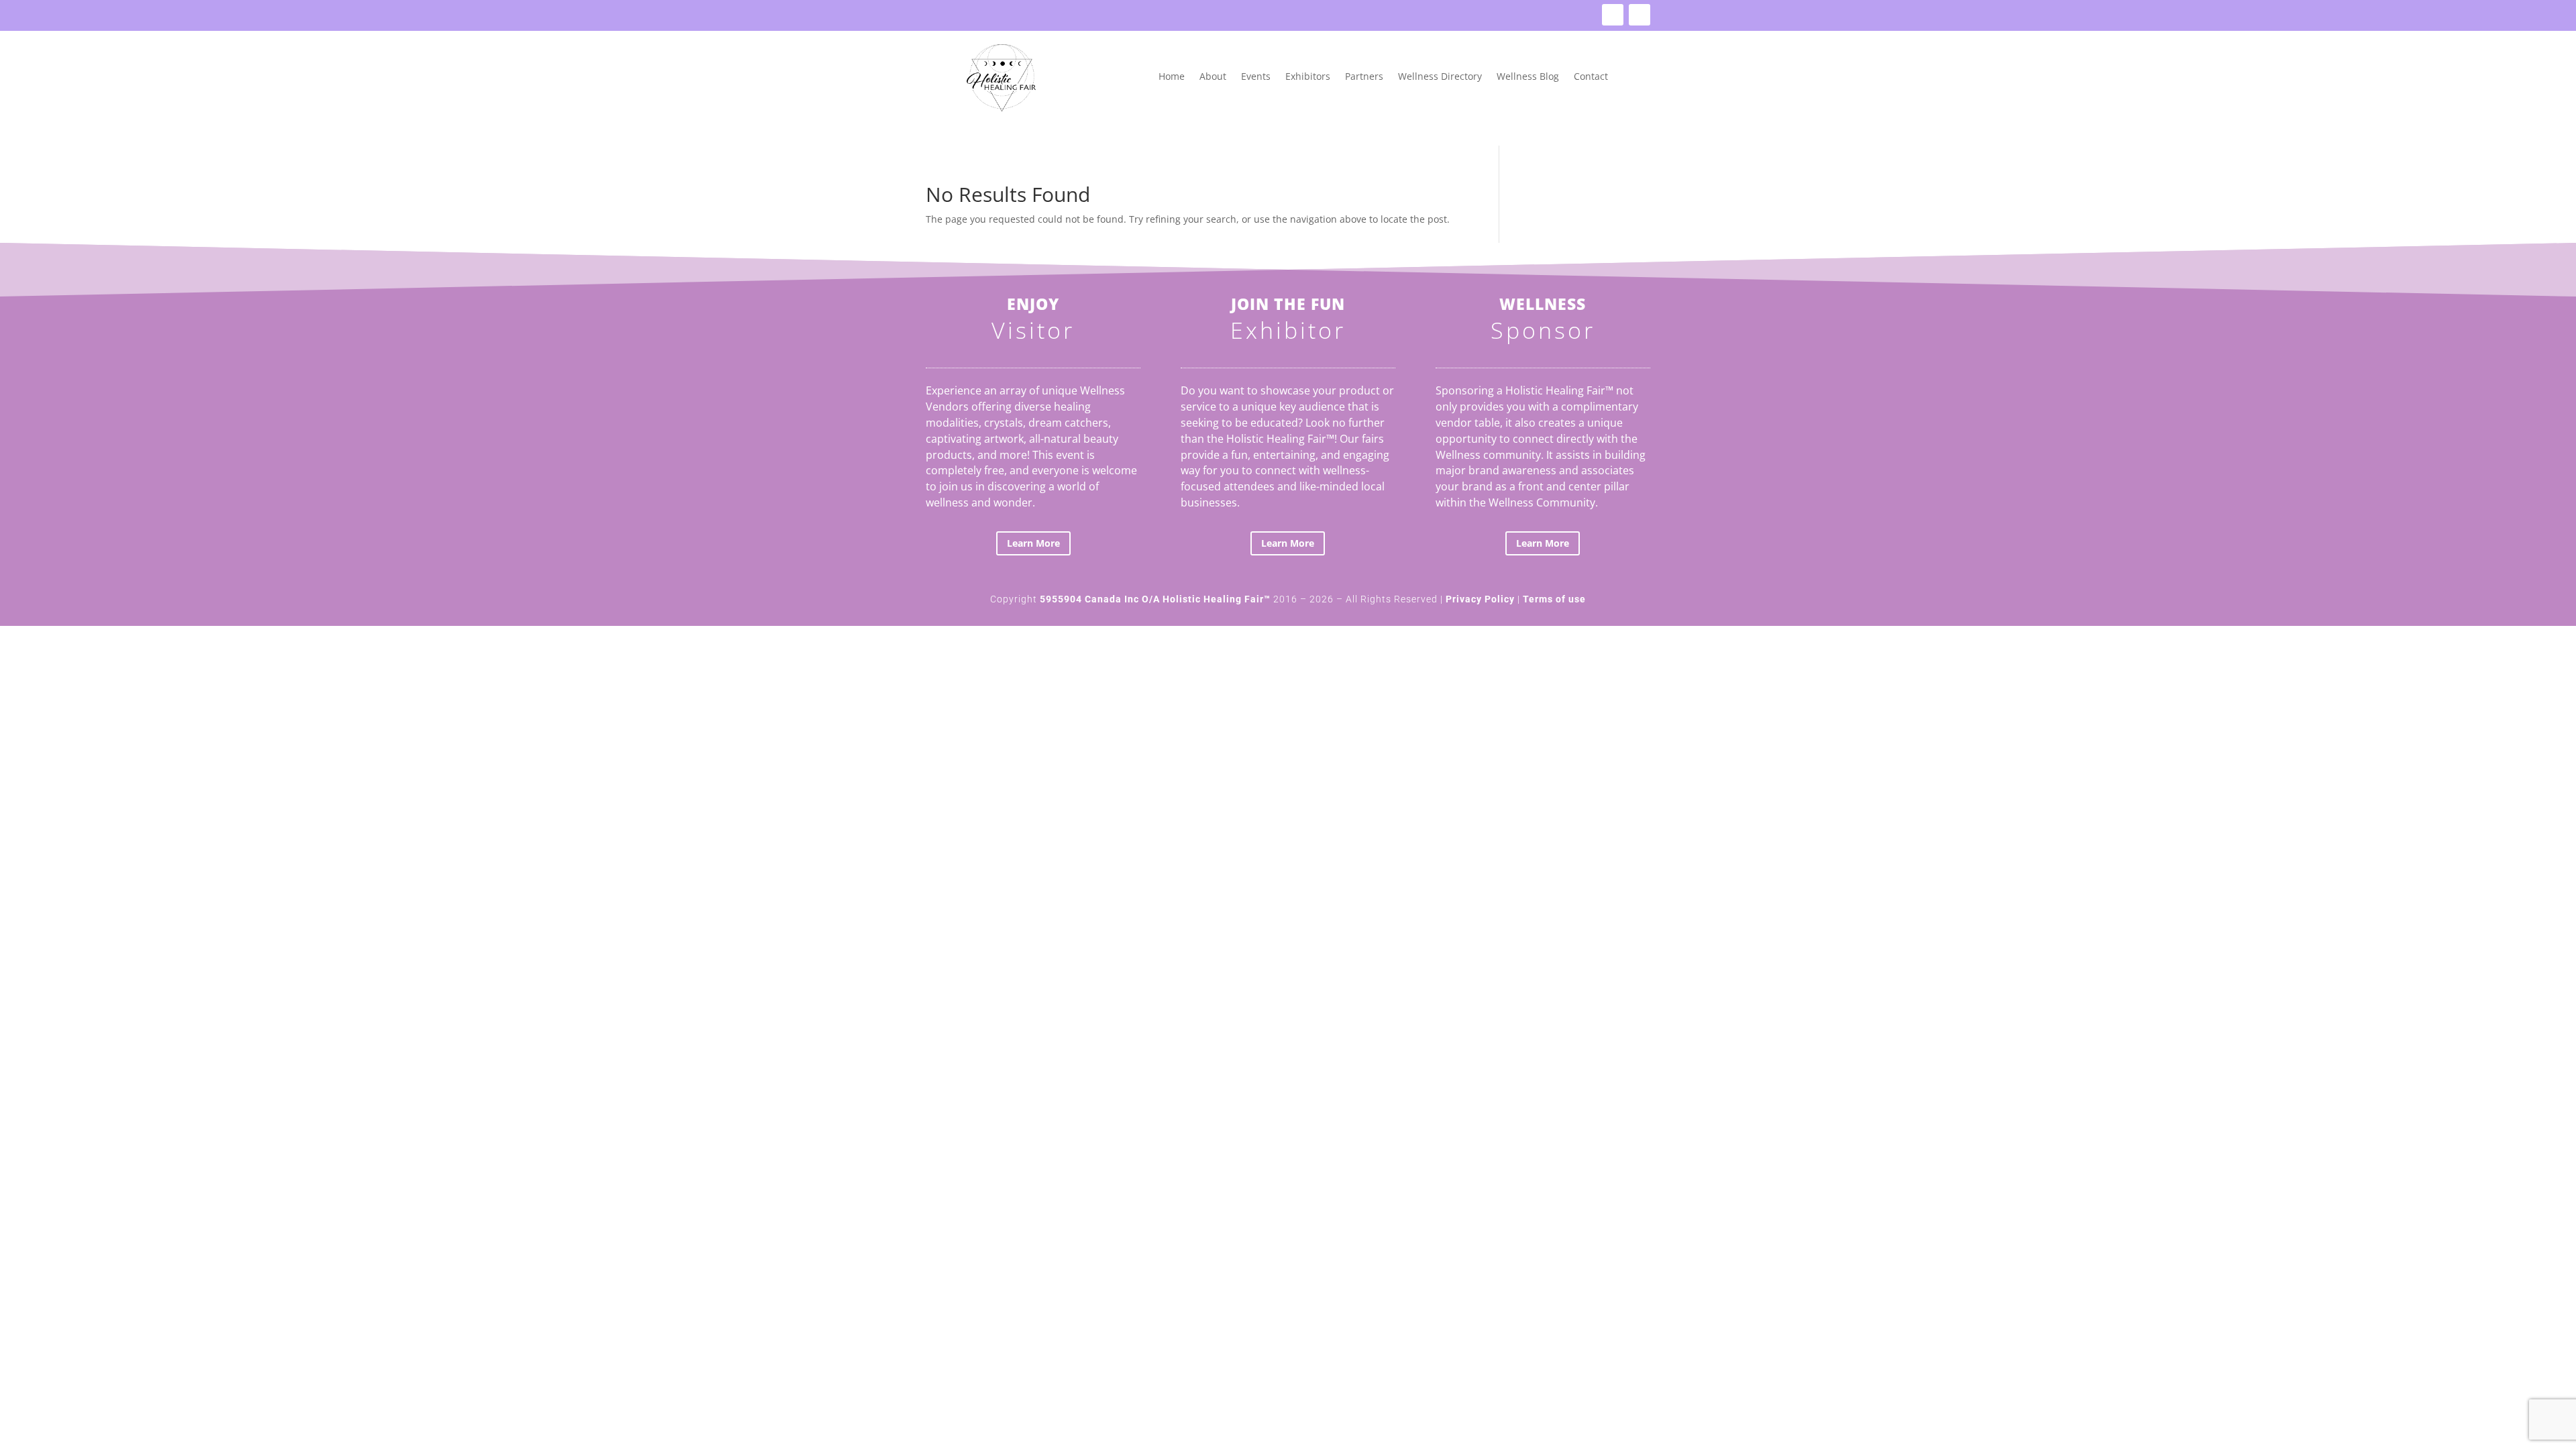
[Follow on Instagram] (1640, 15)
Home (1172, 77)
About (1213, 77)
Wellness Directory (1440, 77)
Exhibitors (1308, 77)
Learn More (1033, 543)
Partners (1364, 77)
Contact (1591, 77)
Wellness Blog (1528, 77)
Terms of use (1554, 599)
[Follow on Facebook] (1613, 15)
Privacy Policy (1480, 599)
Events (1256, 77)
